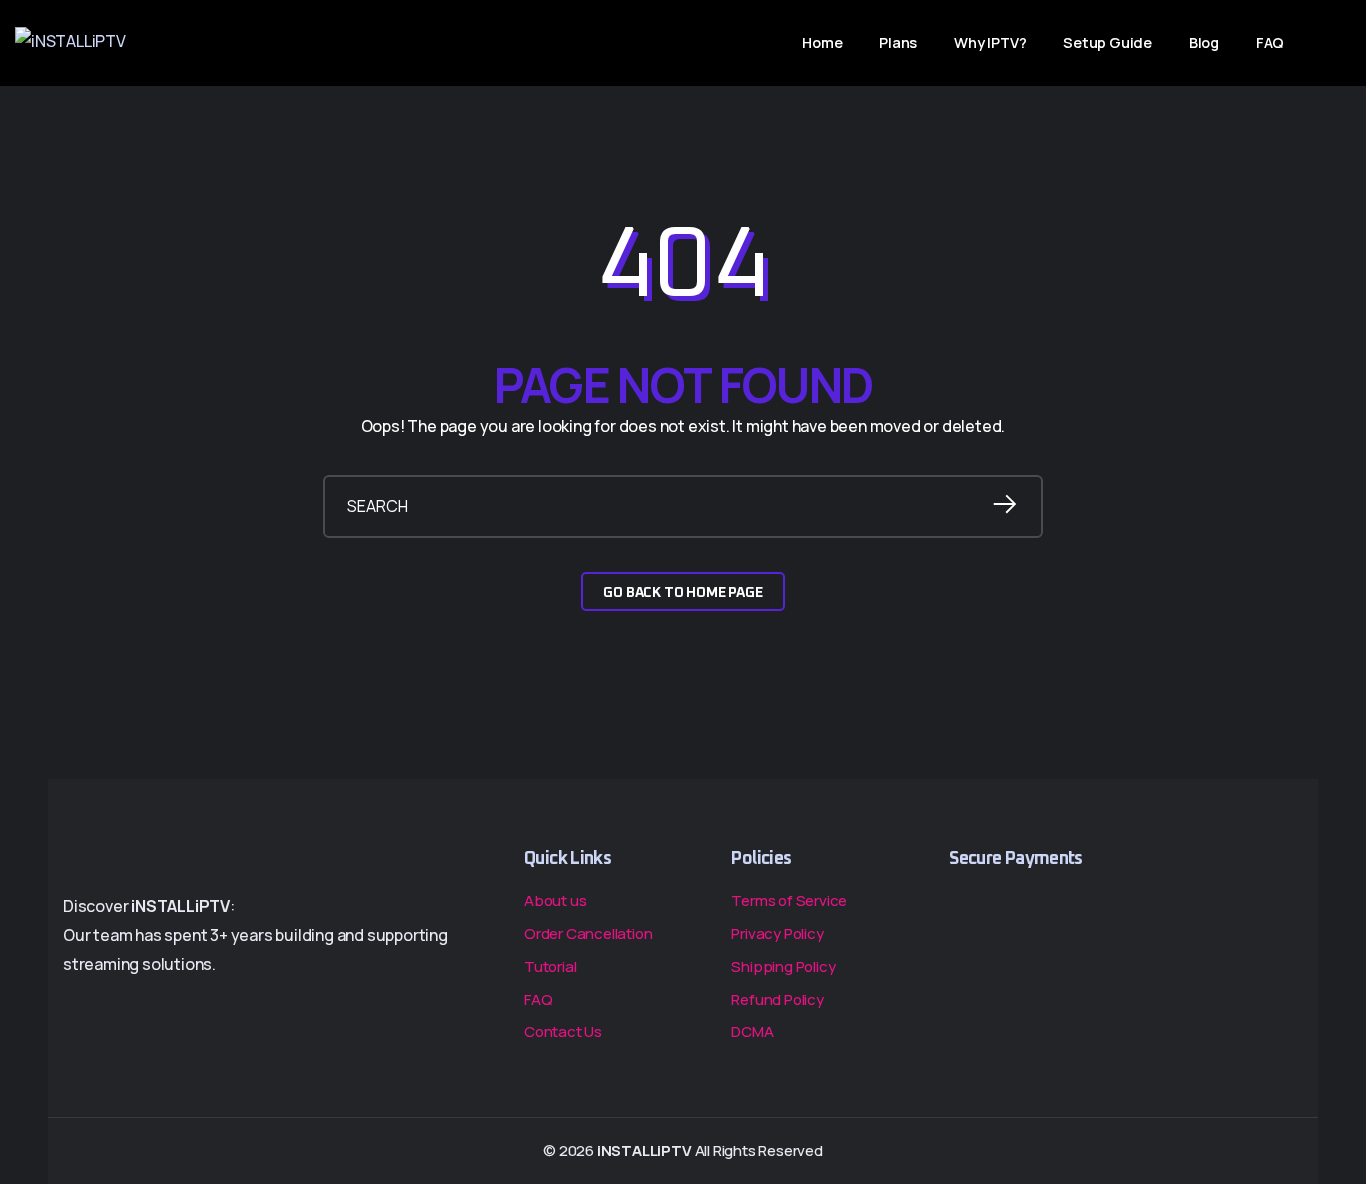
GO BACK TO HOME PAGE (682, 593)
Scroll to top (42, 598)
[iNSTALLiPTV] (70, 43)
